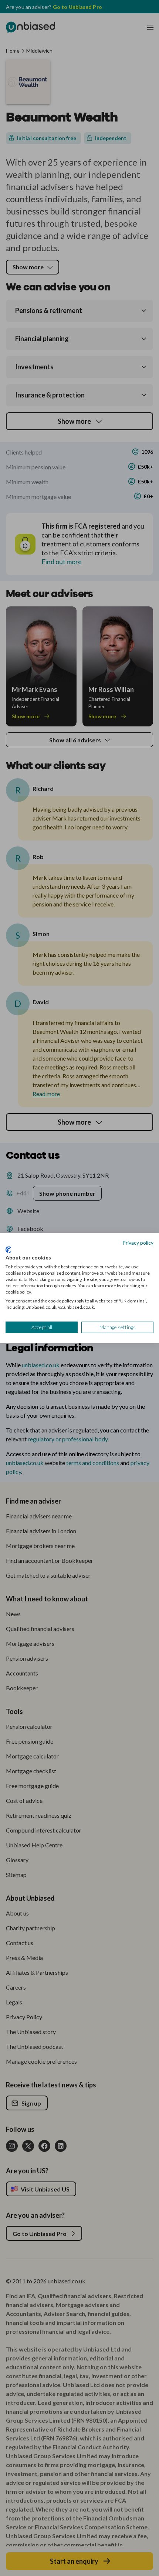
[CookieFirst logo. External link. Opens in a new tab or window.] (8, 1250)
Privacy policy (138, 1243)
